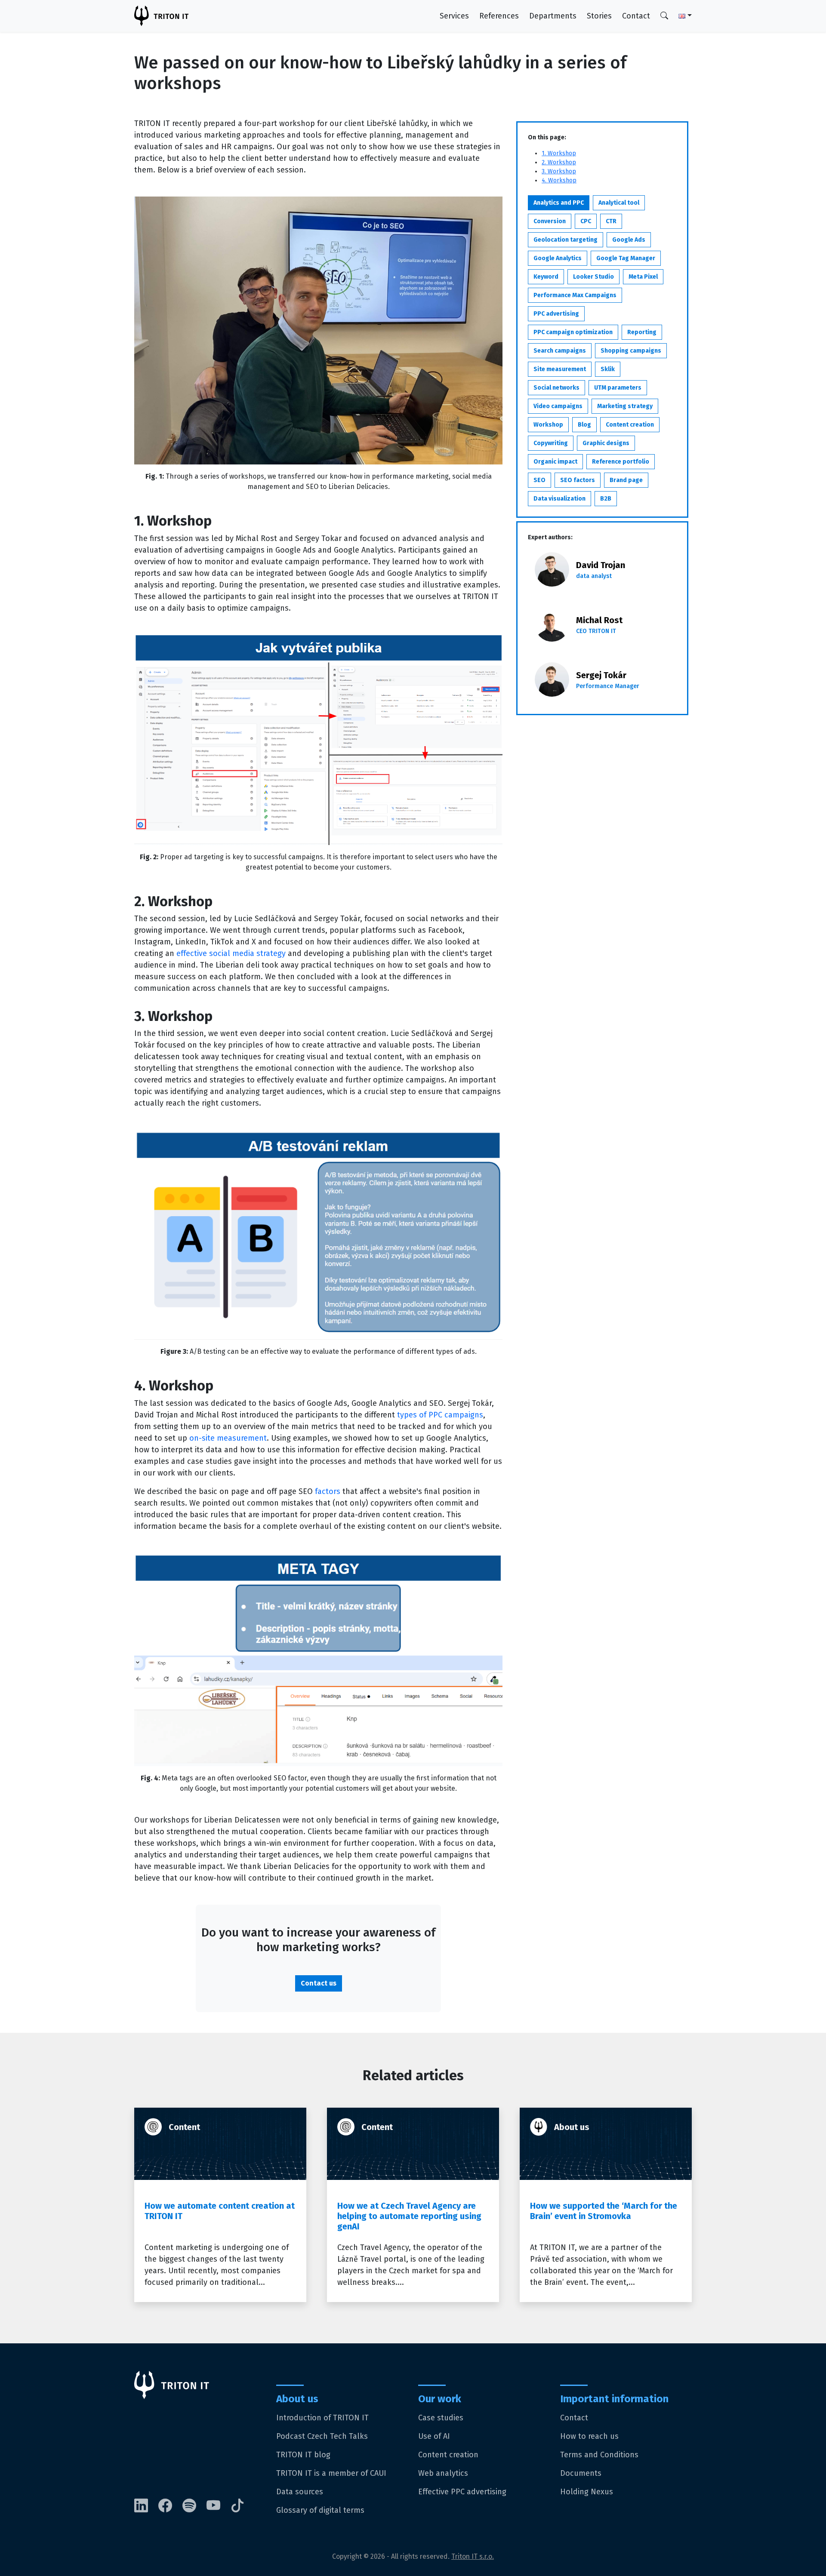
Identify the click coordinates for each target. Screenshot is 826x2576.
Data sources (300, 2492)
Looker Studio (593, 277)
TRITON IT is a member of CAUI (331, 2473)
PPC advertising (556, 314)
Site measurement (560, 369)
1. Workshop (559, 153)
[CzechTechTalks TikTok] (243, 2506)
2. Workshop (559, 162)
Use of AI (434, 2436)
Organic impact (555, 462)
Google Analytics (558, 258)
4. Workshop (559, 180)
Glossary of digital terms (320, 2510)
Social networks (556, 388)
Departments (553, 16)
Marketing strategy (625, 406)
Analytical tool (619, 203)
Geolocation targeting (566, 240)
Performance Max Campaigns (575, 295)
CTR (611, 221)
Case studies (441, 2418)
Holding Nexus (587, 2492)
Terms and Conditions (599, 2455)
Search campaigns (560, 351)
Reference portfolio (621, 462)
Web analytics (443, 2473)
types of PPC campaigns (440, 1415)
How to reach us (589, 2436)
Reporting (642, 332)
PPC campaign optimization (573, 332)
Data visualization (559, 499)
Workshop (548, 425)
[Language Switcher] (680, 16)
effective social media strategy (231, 953)
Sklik (608, 369)
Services (454, 16)
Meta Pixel (643, 277)
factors (328, 1491)
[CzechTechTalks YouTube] (219, 2506)
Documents (581, 2473)
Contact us (319, 1983)
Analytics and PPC (559, 203)
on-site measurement (228, 1438)
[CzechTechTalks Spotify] (194, 2506)
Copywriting (551, 443)
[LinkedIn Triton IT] (146, 2506)
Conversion (550, 221)
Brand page (626, 480)
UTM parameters (618, 388)
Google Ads (629, 240)
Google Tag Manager (626, 258)
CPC (586, 221)
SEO (539, 480)
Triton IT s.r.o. (473, 2556)
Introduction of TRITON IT (322, 2418)
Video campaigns (558, 406)
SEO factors (578, 480)
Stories (599, 16)
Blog (584, 425)
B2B (606, 499)
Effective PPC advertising (462, 2492)
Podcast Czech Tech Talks (322, 2436)
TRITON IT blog (303, 2455)
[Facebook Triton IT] (170, 2506)
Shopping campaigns (631, 351)
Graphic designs (606, 443)
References (499, 16)
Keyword (546, 277)
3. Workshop (559, 171)
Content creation (630, 425)
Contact (636, 16)
